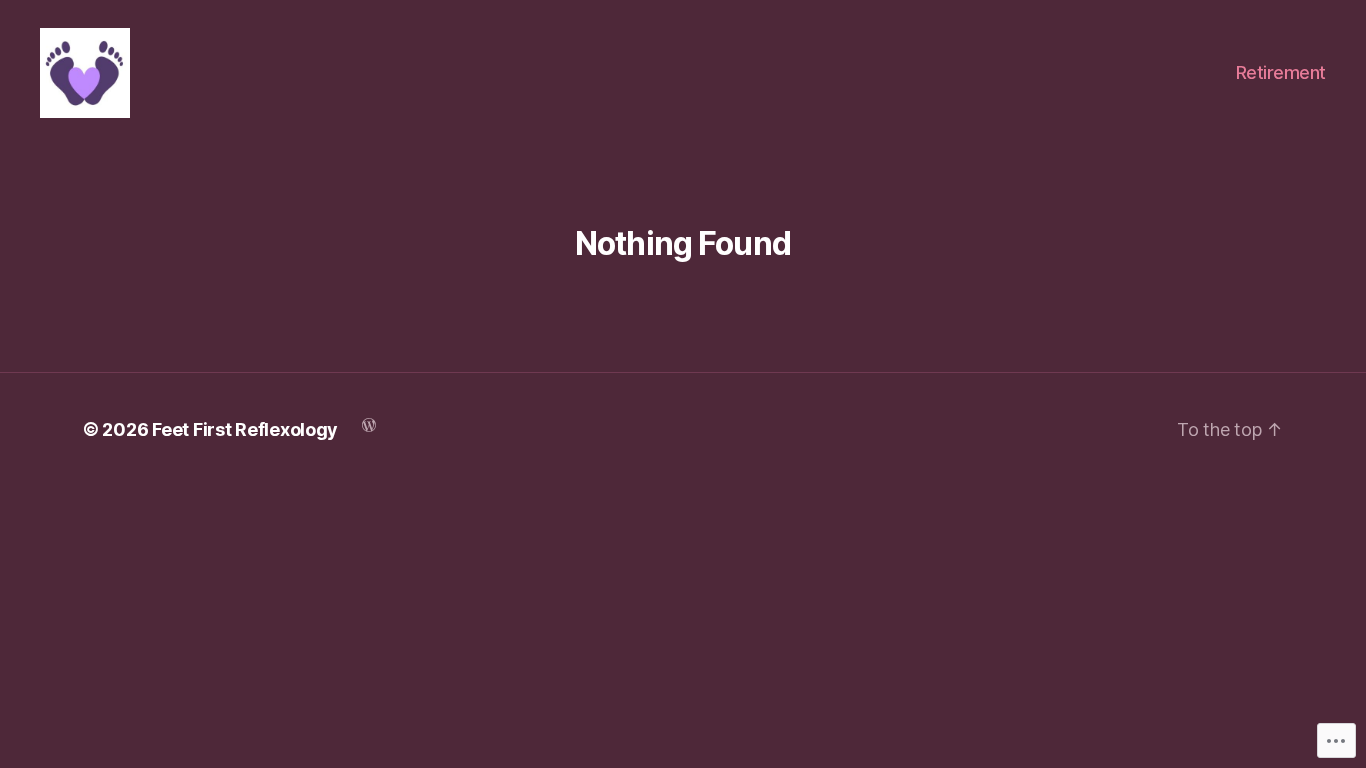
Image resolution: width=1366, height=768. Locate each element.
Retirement (1281, 72)
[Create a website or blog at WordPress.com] (369, 423)
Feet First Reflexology (245, 429)
